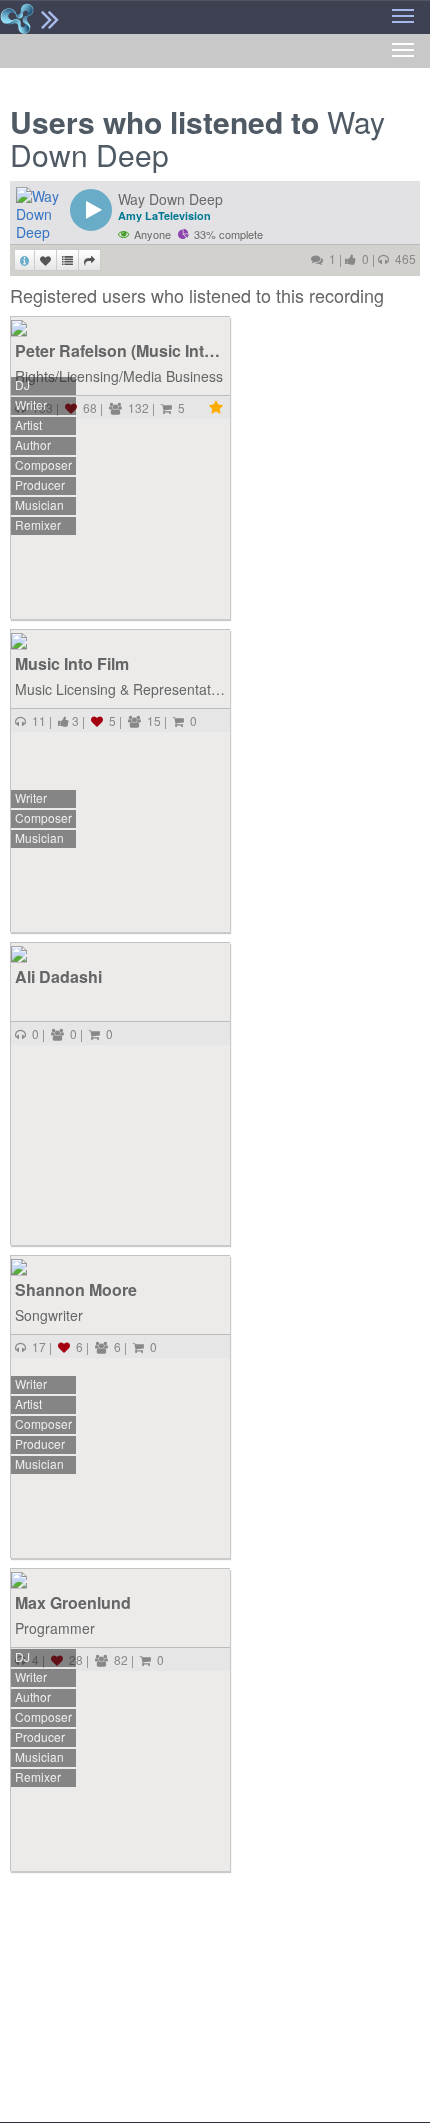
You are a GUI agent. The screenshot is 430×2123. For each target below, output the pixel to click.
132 (135, 407)
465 (402, 258)
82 (118, 1659)
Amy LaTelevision (164, 215)
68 (87, 407)
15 (151, 720)
